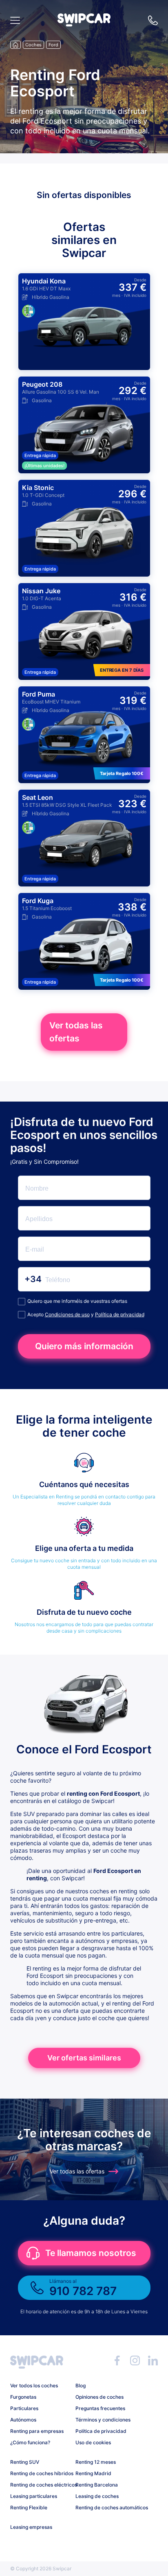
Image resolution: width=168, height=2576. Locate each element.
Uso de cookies (93, 2442)
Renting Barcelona (97, 2485)
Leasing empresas (31, 2527)
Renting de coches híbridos (40, 2473)
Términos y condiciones (103, 2420)
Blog (81, 2385)
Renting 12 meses (96, 2462)
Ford (53, 45)
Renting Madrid (93, 2473)
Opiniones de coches (99, 2397)
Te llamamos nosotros (91, 2253)
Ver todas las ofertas (76, 1032)
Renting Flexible (29, 2507)
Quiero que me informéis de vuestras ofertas (77, 1301)
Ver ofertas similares (84, 2058)
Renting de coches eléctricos (40, 2485)
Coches (33, 45)
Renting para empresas (37, 2431)
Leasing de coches (97, 2496)
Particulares (24, 2408)
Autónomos (23, 2420)
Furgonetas (23, 2397)
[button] (84, 24)
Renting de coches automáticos (105, 2507)
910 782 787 (153, 20)
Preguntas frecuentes (100, 2408)
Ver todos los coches (34, 2385)
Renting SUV (25, 2462)
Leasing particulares (34, 2496)
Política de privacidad (120, 1314)
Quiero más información (84, 1346)
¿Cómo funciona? (30, 2442)
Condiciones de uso (67, 1314)
